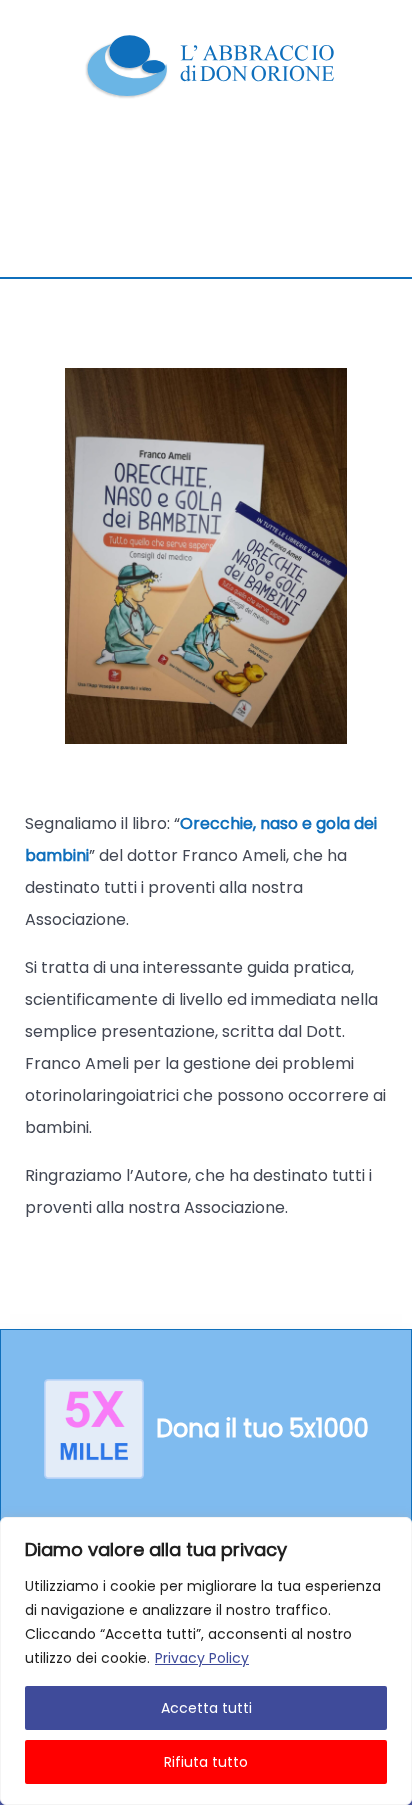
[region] (206, 1661)
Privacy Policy (202, 1658)
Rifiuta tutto (206, 1762)
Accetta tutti (206, 1708)
